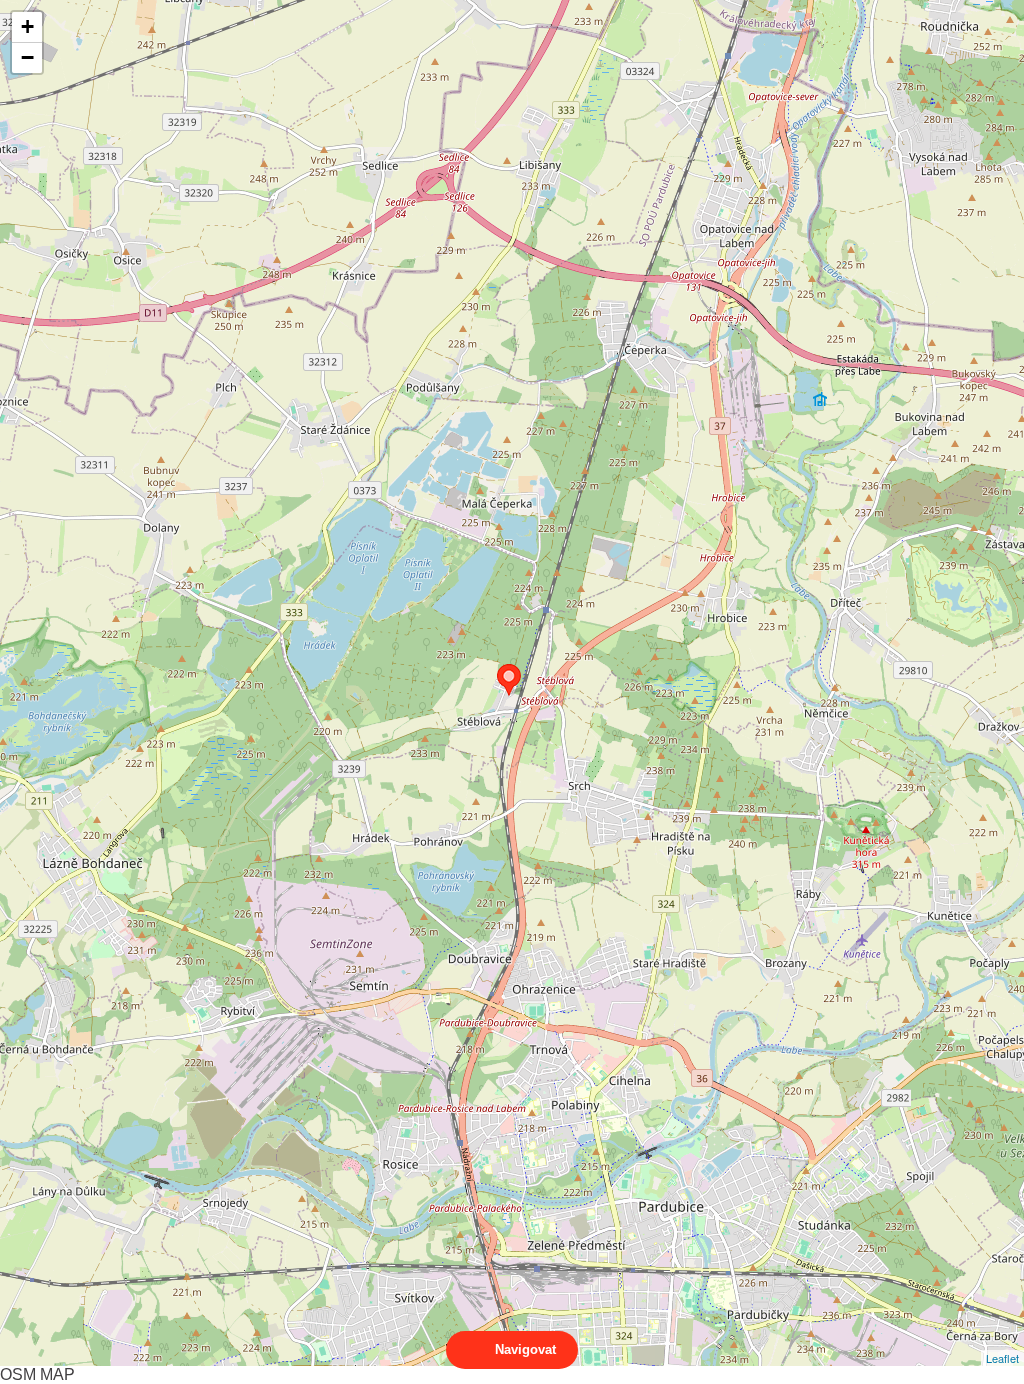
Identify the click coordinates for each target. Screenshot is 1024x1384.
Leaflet (1002, 1358)
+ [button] (27, 26)
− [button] (27, 57)
